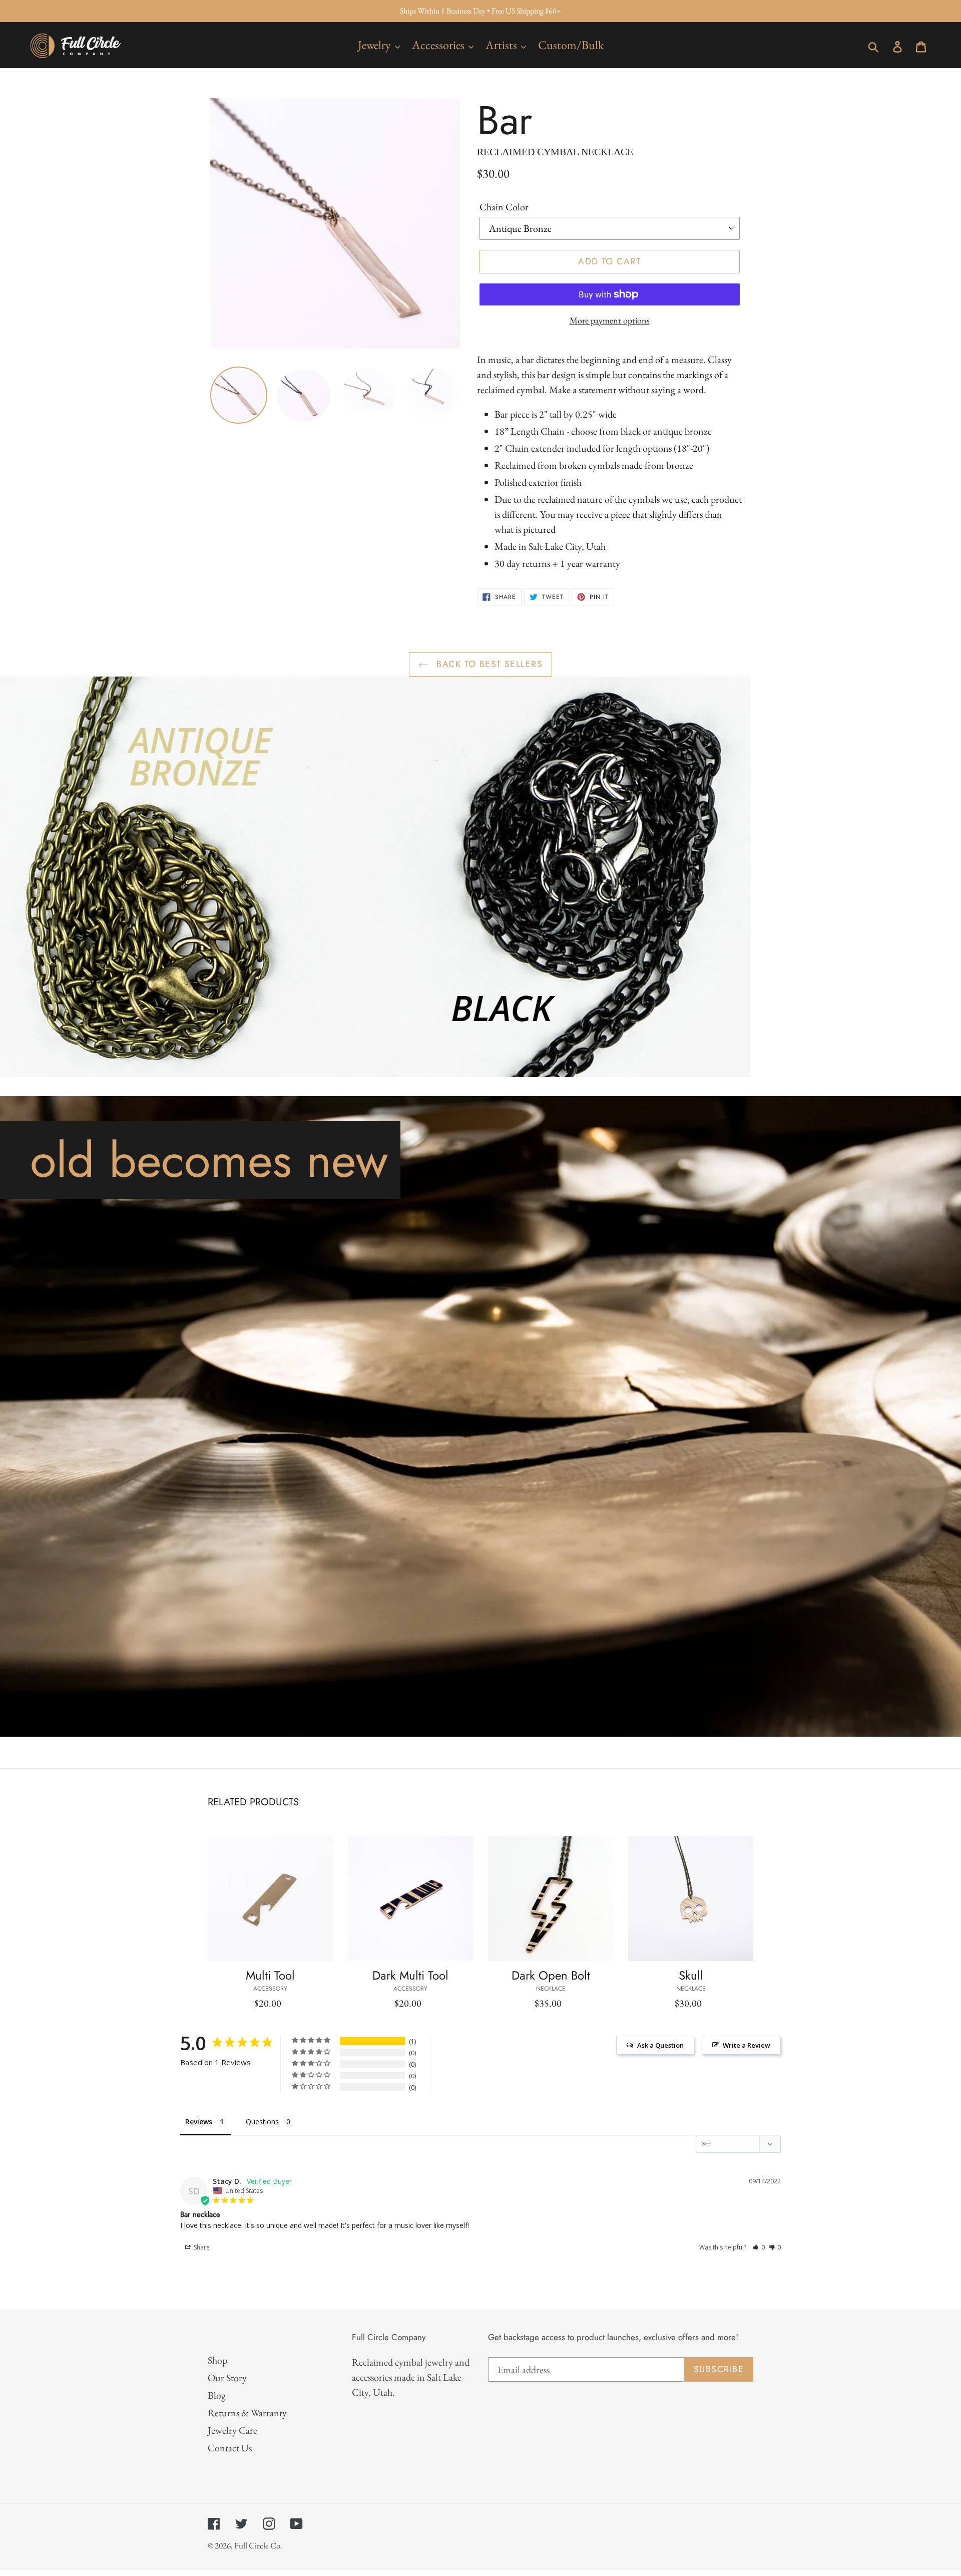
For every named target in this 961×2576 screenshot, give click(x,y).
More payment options (610, 320)
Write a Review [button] (747, 2045)
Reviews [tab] (199, 2122)
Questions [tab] (262, 2122)
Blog (217, 2395)
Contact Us (230, 2448)
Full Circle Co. (258, 2545)
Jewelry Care (232, 2430)
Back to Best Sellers (488, 664)
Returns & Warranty (247, 2413)
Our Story (227, 2378)
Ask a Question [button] (660, 2045)
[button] (759, 2247)
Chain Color (504, 207)
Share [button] (201, 2247)
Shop (217, 2360)
